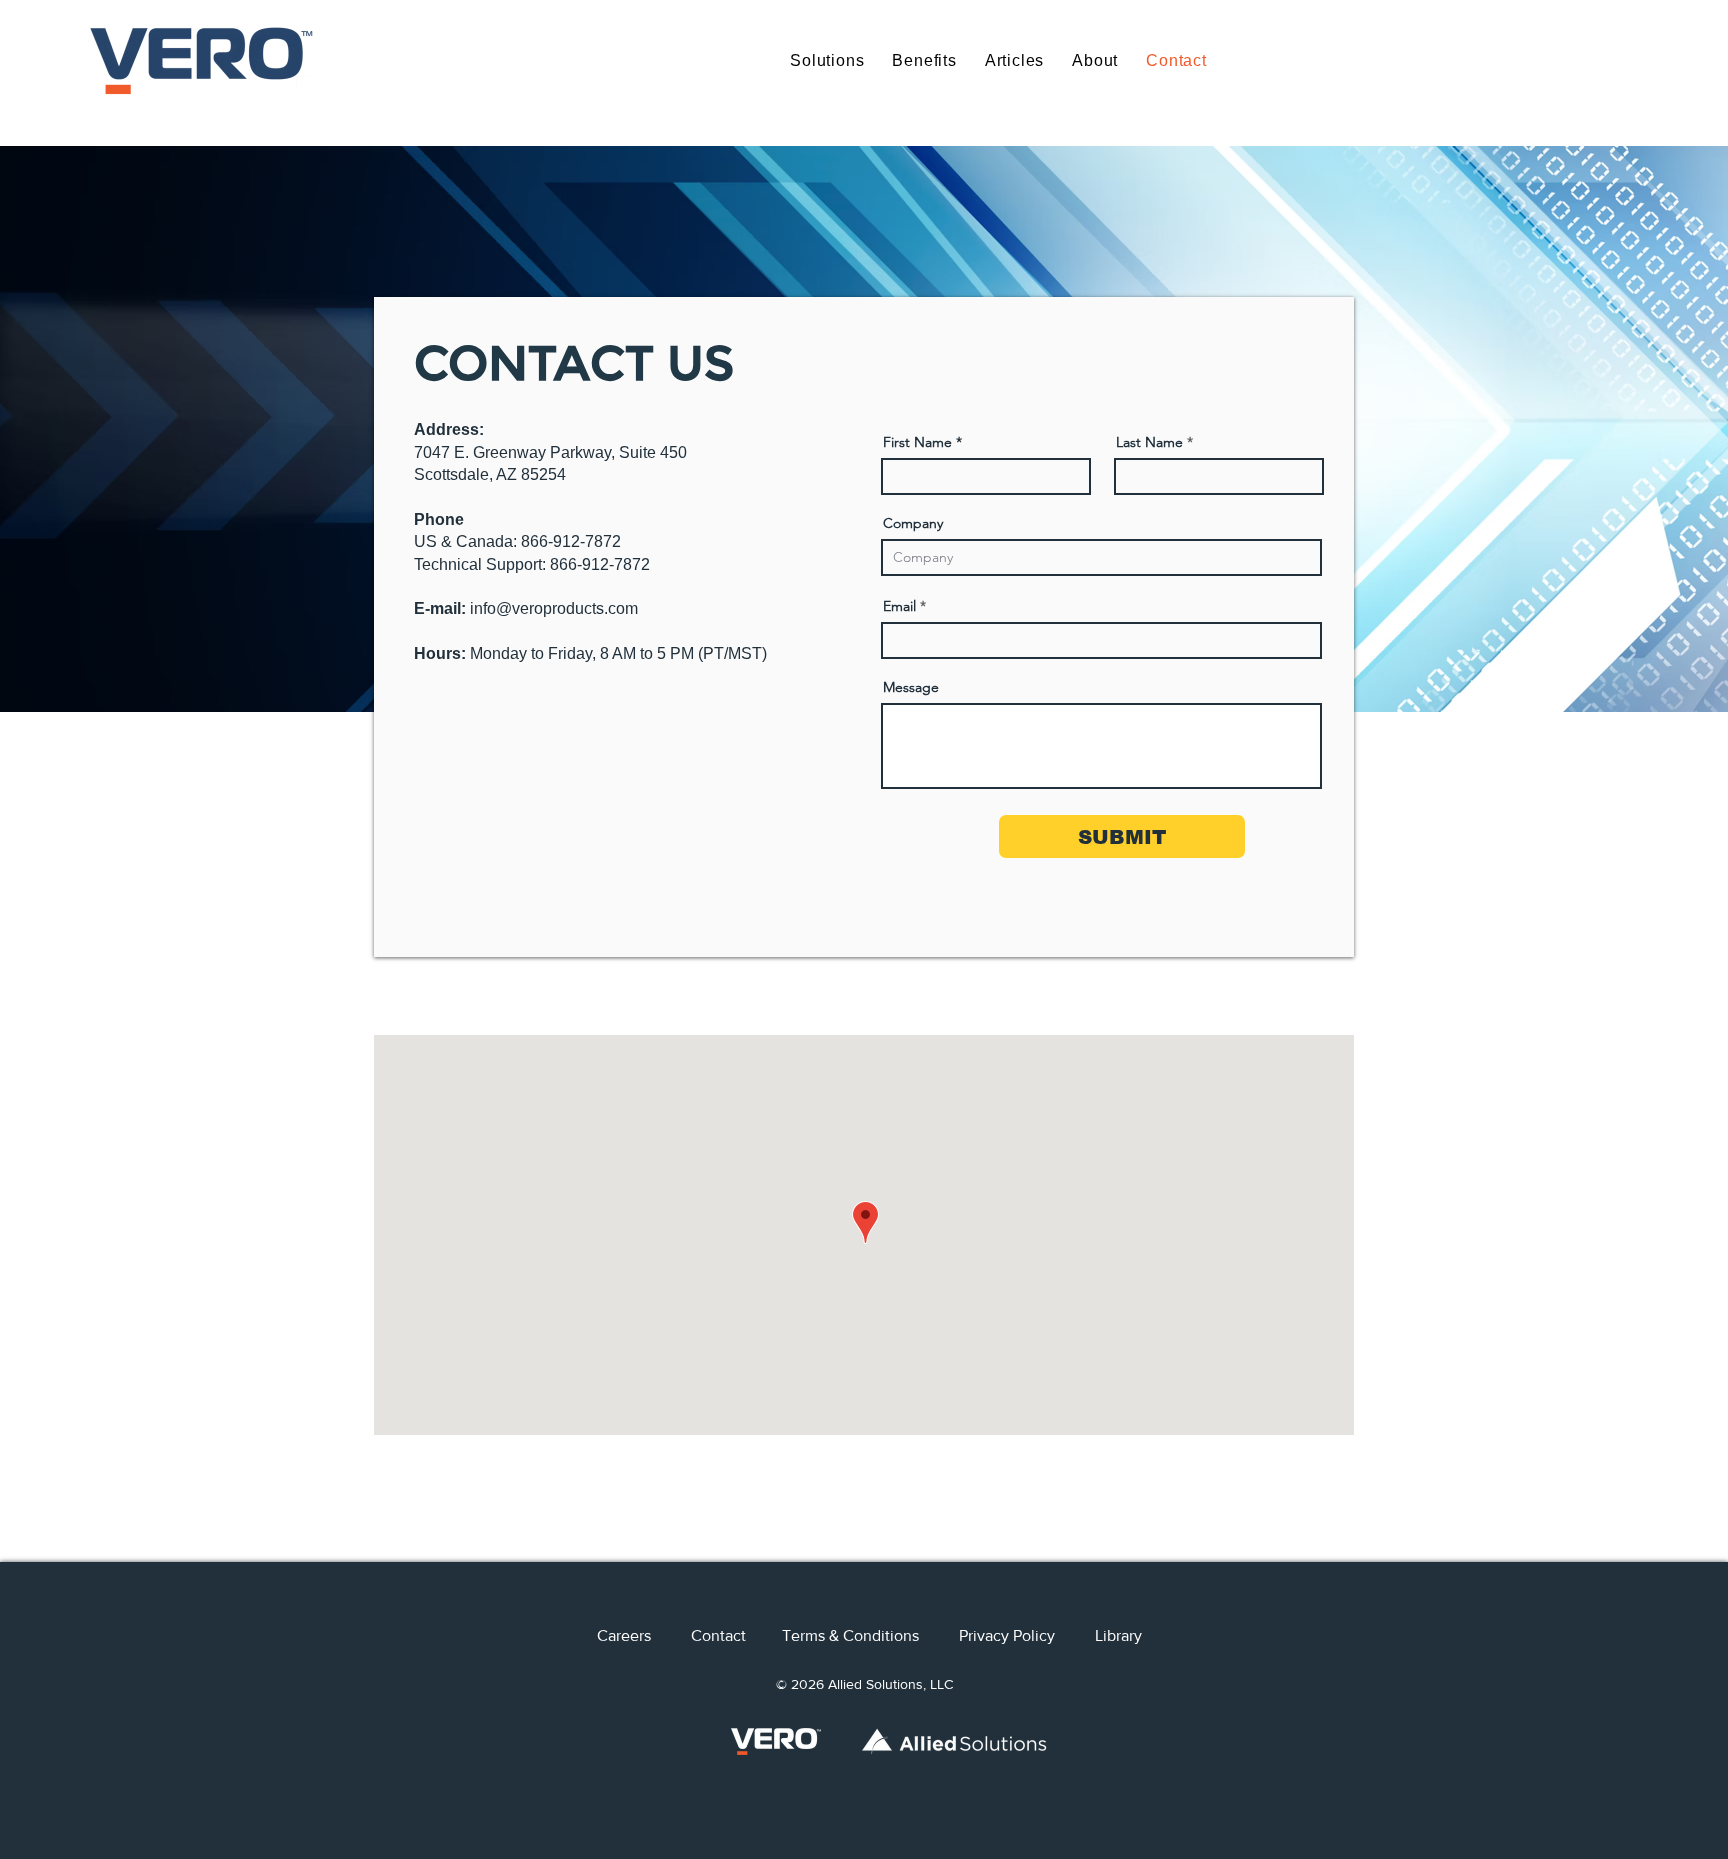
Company (913, 523)
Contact (736, 1635)
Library (1118, 1635)
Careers (644, 1635)
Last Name (1149, 442)
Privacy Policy (1007, 1635)
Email (899, 606)
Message (911, 687)
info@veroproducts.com (554, 608)
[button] (827, 61)
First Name (917, 442)
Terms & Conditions (870, 1635)
